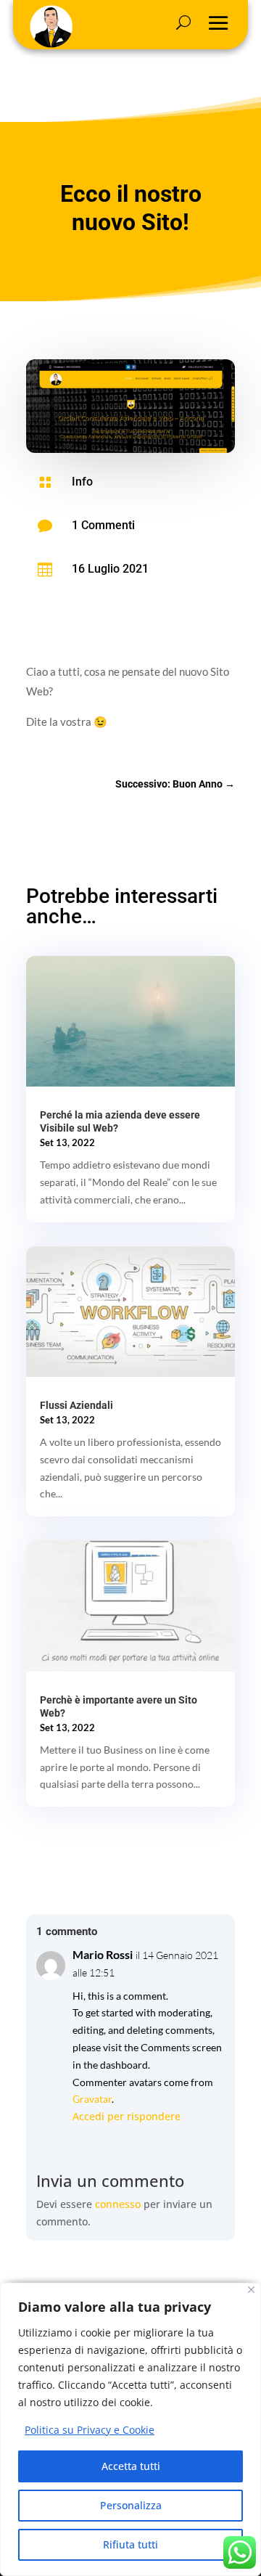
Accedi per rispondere (127, 2116)
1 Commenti (103, 525)
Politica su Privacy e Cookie (90, 2430)
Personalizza (131, 2505)
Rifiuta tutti (130, 2544)
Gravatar (92, 2099)
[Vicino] (251, 2290)
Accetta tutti (131, 2466)
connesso (118, 2204)
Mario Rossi (103, 1954)
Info (82, 482)
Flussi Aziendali (76, 1405)
